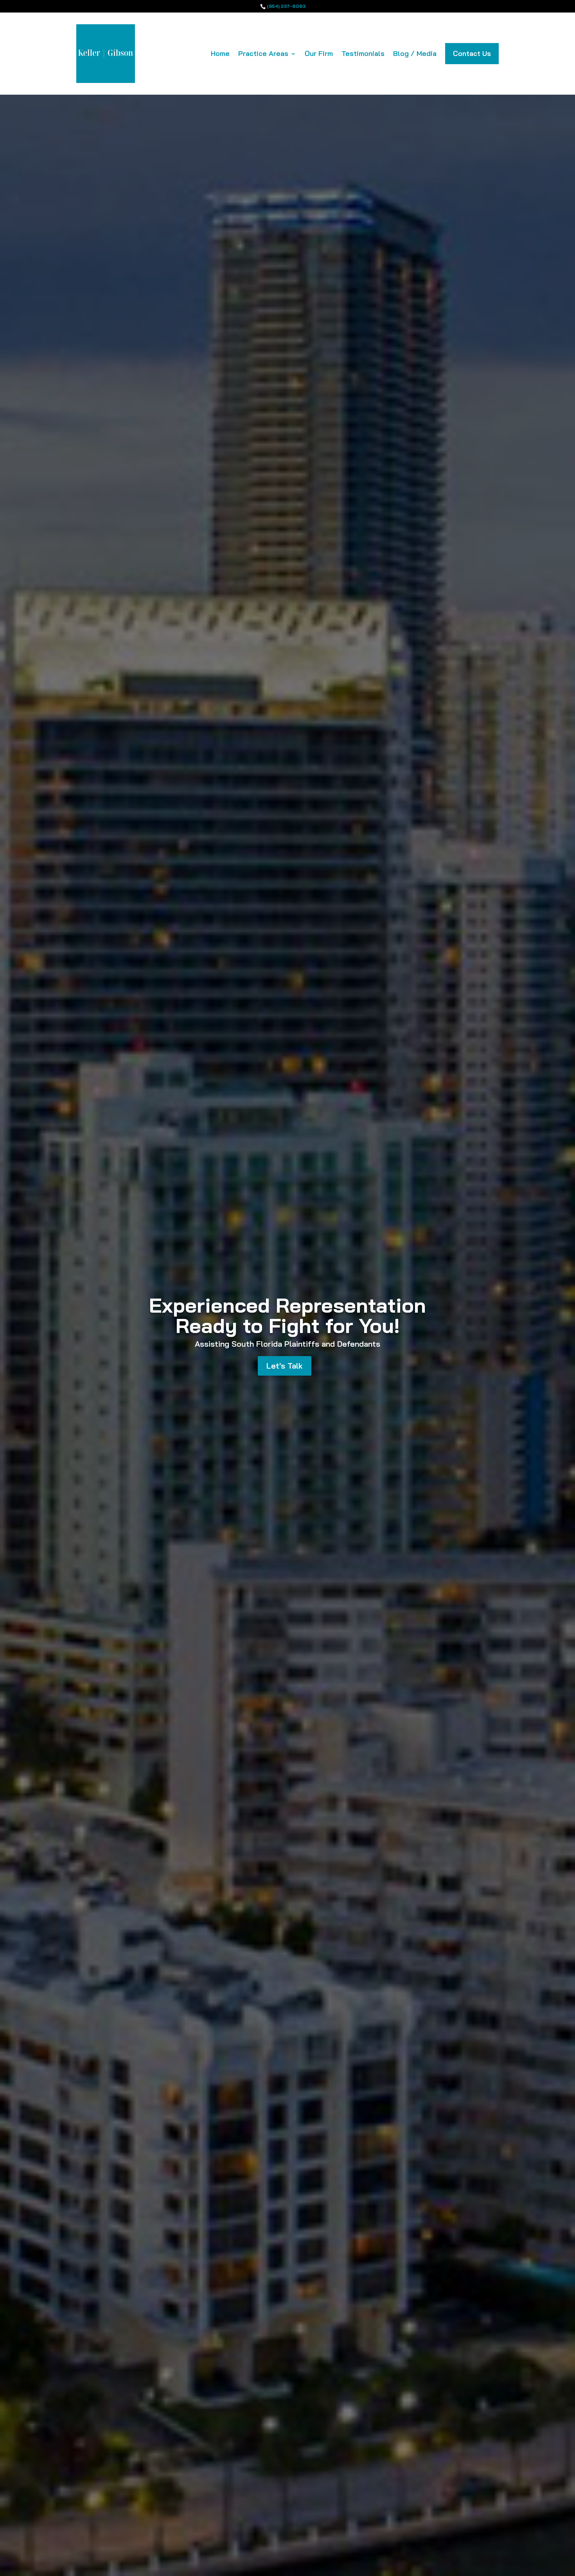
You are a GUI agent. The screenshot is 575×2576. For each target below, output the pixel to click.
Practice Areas (263, 54)
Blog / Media (415, 54)
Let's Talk (285, 1366)
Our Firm (319, 54)
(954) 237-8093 (286, 6)
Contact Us (472, 53)
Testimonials (363, 54)
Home (220, 54)
